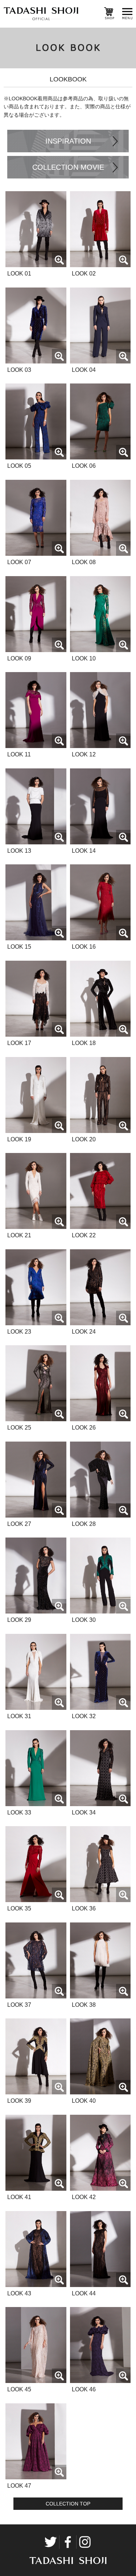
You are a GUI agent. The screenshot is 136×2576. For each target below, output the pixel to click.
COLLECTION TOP (68, 2504)
